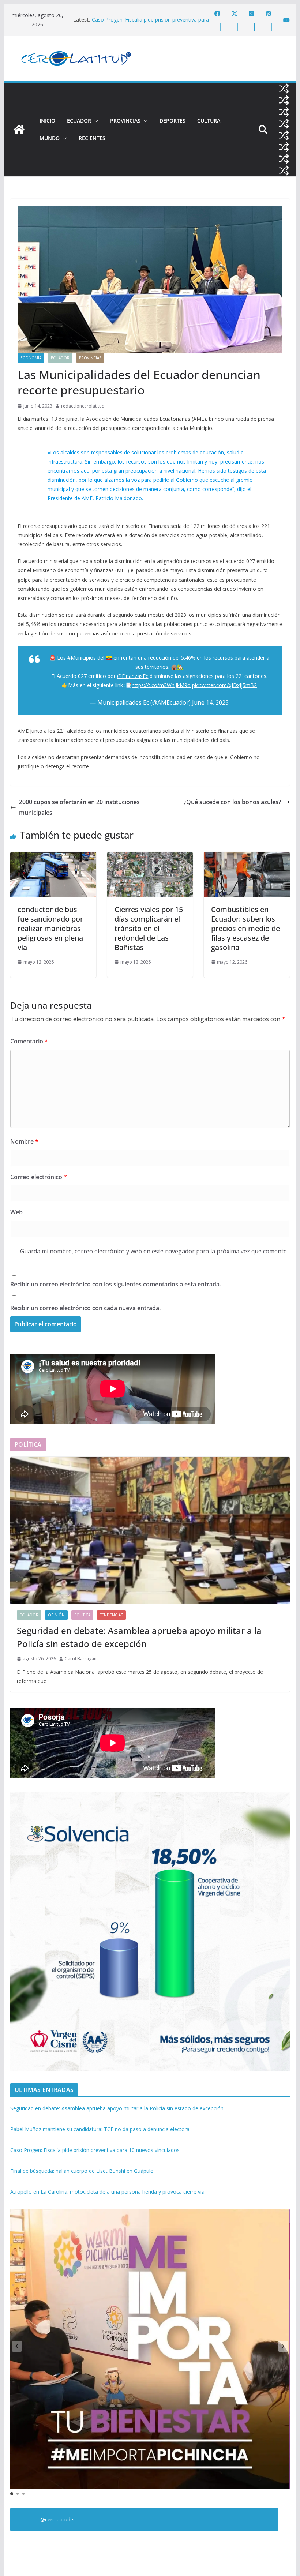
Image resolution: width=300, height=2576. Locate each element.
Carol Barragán (81, 1659)
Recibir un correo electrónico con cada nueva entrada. (85, 1308)
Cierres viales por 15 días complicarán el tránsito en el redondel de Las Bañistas (149, 928)
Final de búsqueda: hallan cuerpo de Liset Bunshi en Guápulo (82, 2171)
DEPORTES (172, 121)
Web (16, 1212)
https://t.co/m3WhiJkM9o (161, 685)
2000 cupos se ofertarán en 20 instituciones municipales (79, 807)
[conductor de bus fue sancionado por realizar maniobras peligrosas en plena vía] (53, 857)
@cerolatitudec (58, 2519)
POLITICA (82, 1615)
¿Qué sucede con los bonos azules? (232, 802)
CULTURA (209, 121)
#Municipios (82, 658)
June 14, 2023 (210, 702)
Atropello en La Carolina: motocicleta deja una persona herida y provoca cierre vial (108, 2192)
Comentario (29, 1041)
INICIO (47, 121)
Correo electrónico (39, 1177)
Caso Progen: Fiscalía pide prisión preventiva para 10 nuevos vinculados (95, 2150)
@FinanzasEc (133, 676)
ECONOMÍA (31, 358)
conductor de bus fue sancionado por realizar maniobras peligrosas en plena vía (50, 928)
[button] (95, 121)
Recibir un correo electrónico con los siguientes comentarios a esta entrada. (116, 1284)
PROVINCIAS (125, 121)
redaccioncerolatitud (83, 406)
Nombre (24, 1141)
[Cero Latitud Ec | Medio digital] (19, 130)
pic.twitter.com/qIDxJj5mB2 (224, 685)
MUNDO (50, 138)
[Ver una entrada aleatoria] (284, 89)
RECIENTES (92, 138)
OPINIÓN (56, 1615)
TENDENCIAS (111, 1615)
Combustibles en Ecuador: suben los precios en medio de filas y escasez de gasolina (245, 928)
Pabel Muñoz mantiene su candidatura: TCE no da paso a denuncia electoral (151, 23)
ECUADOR (79, 121)
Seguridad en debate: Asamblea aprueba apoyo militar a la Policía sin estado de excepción (139, 1637)
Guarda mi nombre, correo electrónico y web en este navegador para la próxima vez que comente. (154, 1251)
